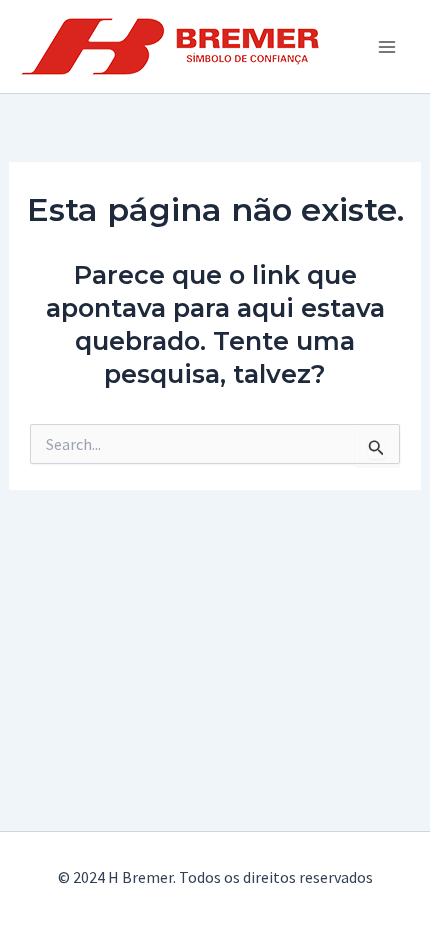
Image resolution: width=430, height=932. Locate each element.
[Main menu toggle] (388, 47)
